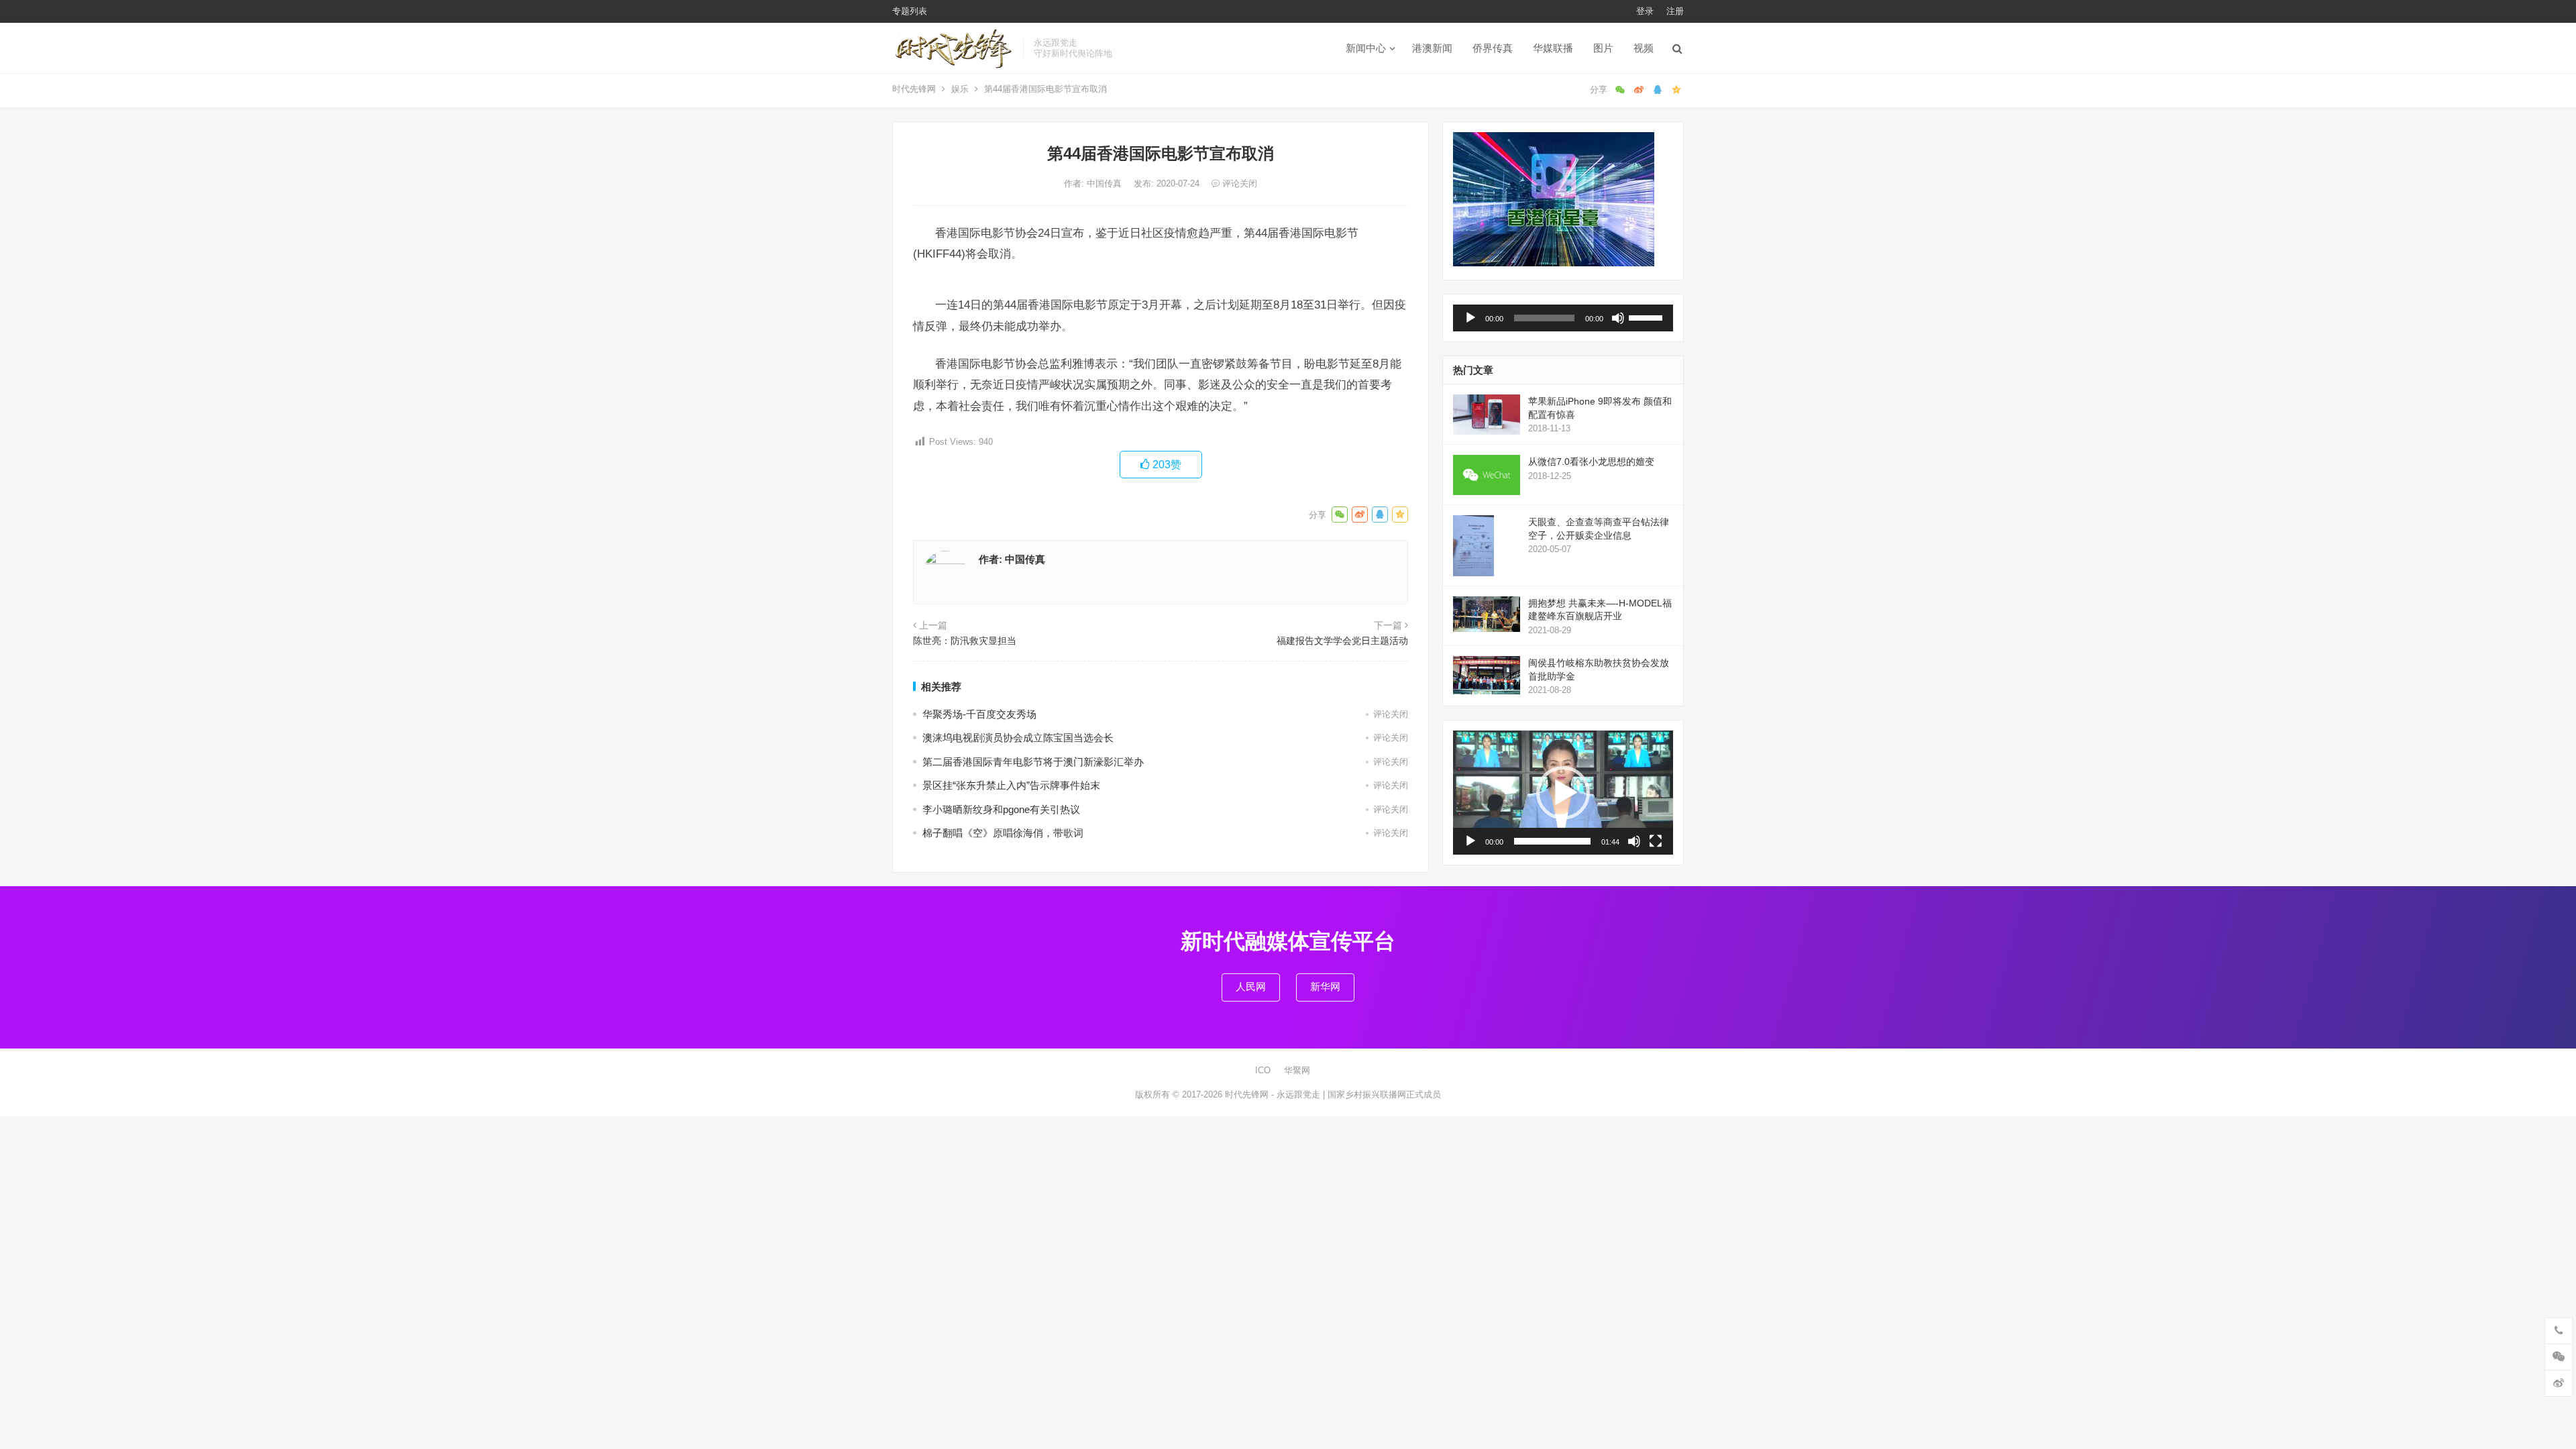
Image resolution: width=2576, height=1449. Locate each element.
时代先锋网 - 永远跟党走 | (1276, 1094)
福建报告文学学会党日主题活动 (1342, 641)
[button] (1563, 793)
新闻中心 (1366, 48)
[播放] (1470, 318)
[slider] (1648, 317)
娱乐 (960, 89)
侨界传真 (1493, 48)
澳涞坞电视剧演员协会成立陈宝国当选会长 (1018, 738)
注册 (1675, 11)
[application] (1563, 318)
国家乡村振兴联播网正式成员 (1384, 1094)
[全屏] (1656, 841)
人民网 (1251, 986)
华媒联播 (1553, 48)
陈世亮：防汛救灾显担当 (965, 641)
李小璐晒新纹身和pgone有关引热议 (1001, 809)
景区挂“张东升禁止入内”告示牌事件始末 (1011, 785)
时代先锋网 (914, 89)
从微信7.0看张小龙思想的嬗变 (1591, 462)
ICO (1263, 1070)
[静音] (1618, 318)
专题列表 (910, 11)
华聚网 (1297, 1070)
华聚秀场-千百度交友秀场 (979, 714)
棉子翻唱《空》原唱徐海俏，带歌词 (1003, 833)
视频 (1644, 48)
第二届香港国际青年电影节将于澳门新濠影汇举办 (1033, 762)
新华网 (1325, 986)
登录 (1645, 11)
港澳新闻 (1432, 48)
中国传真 (1106, 183)
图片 (1603, 48)
